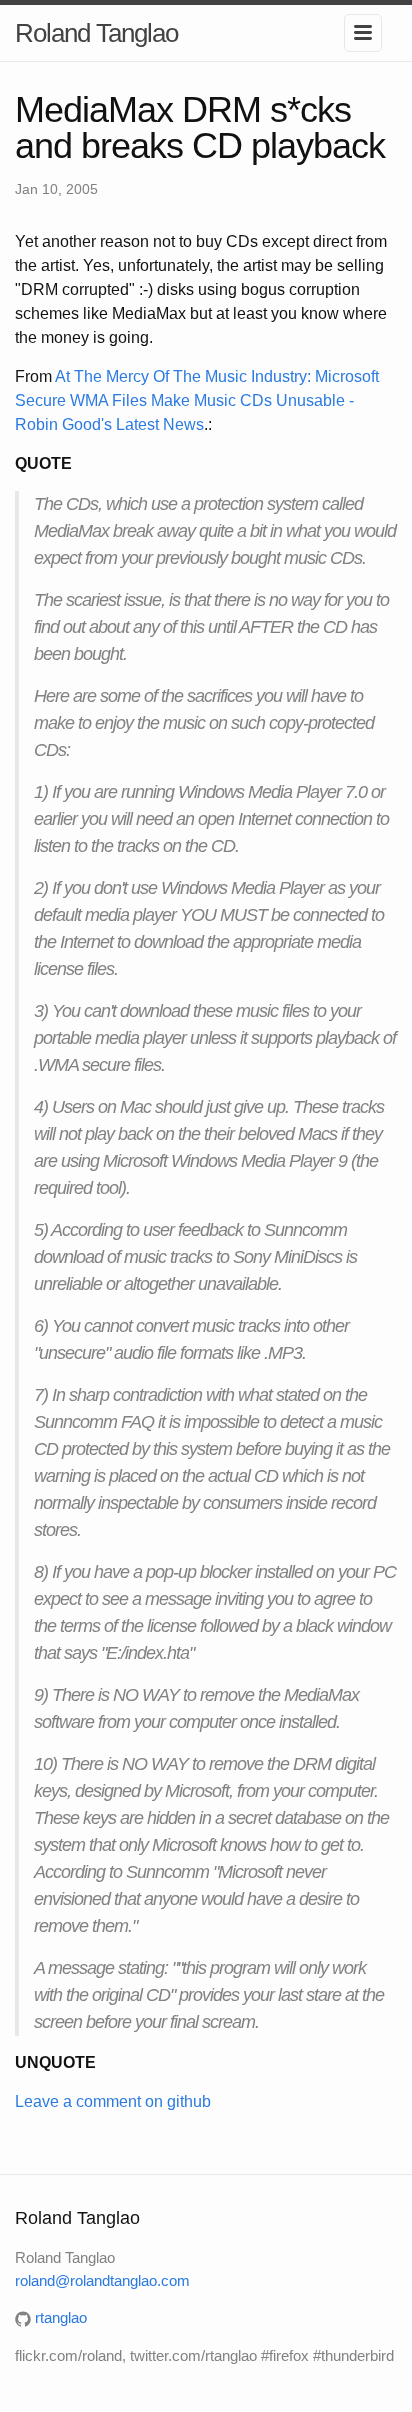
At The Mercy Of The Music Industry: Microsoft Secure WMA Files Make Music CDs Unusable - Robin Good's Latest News (197, 400)
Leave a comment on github (113, 2101)
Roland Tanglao (96, 33)
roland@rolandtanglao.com (102, 2280)
